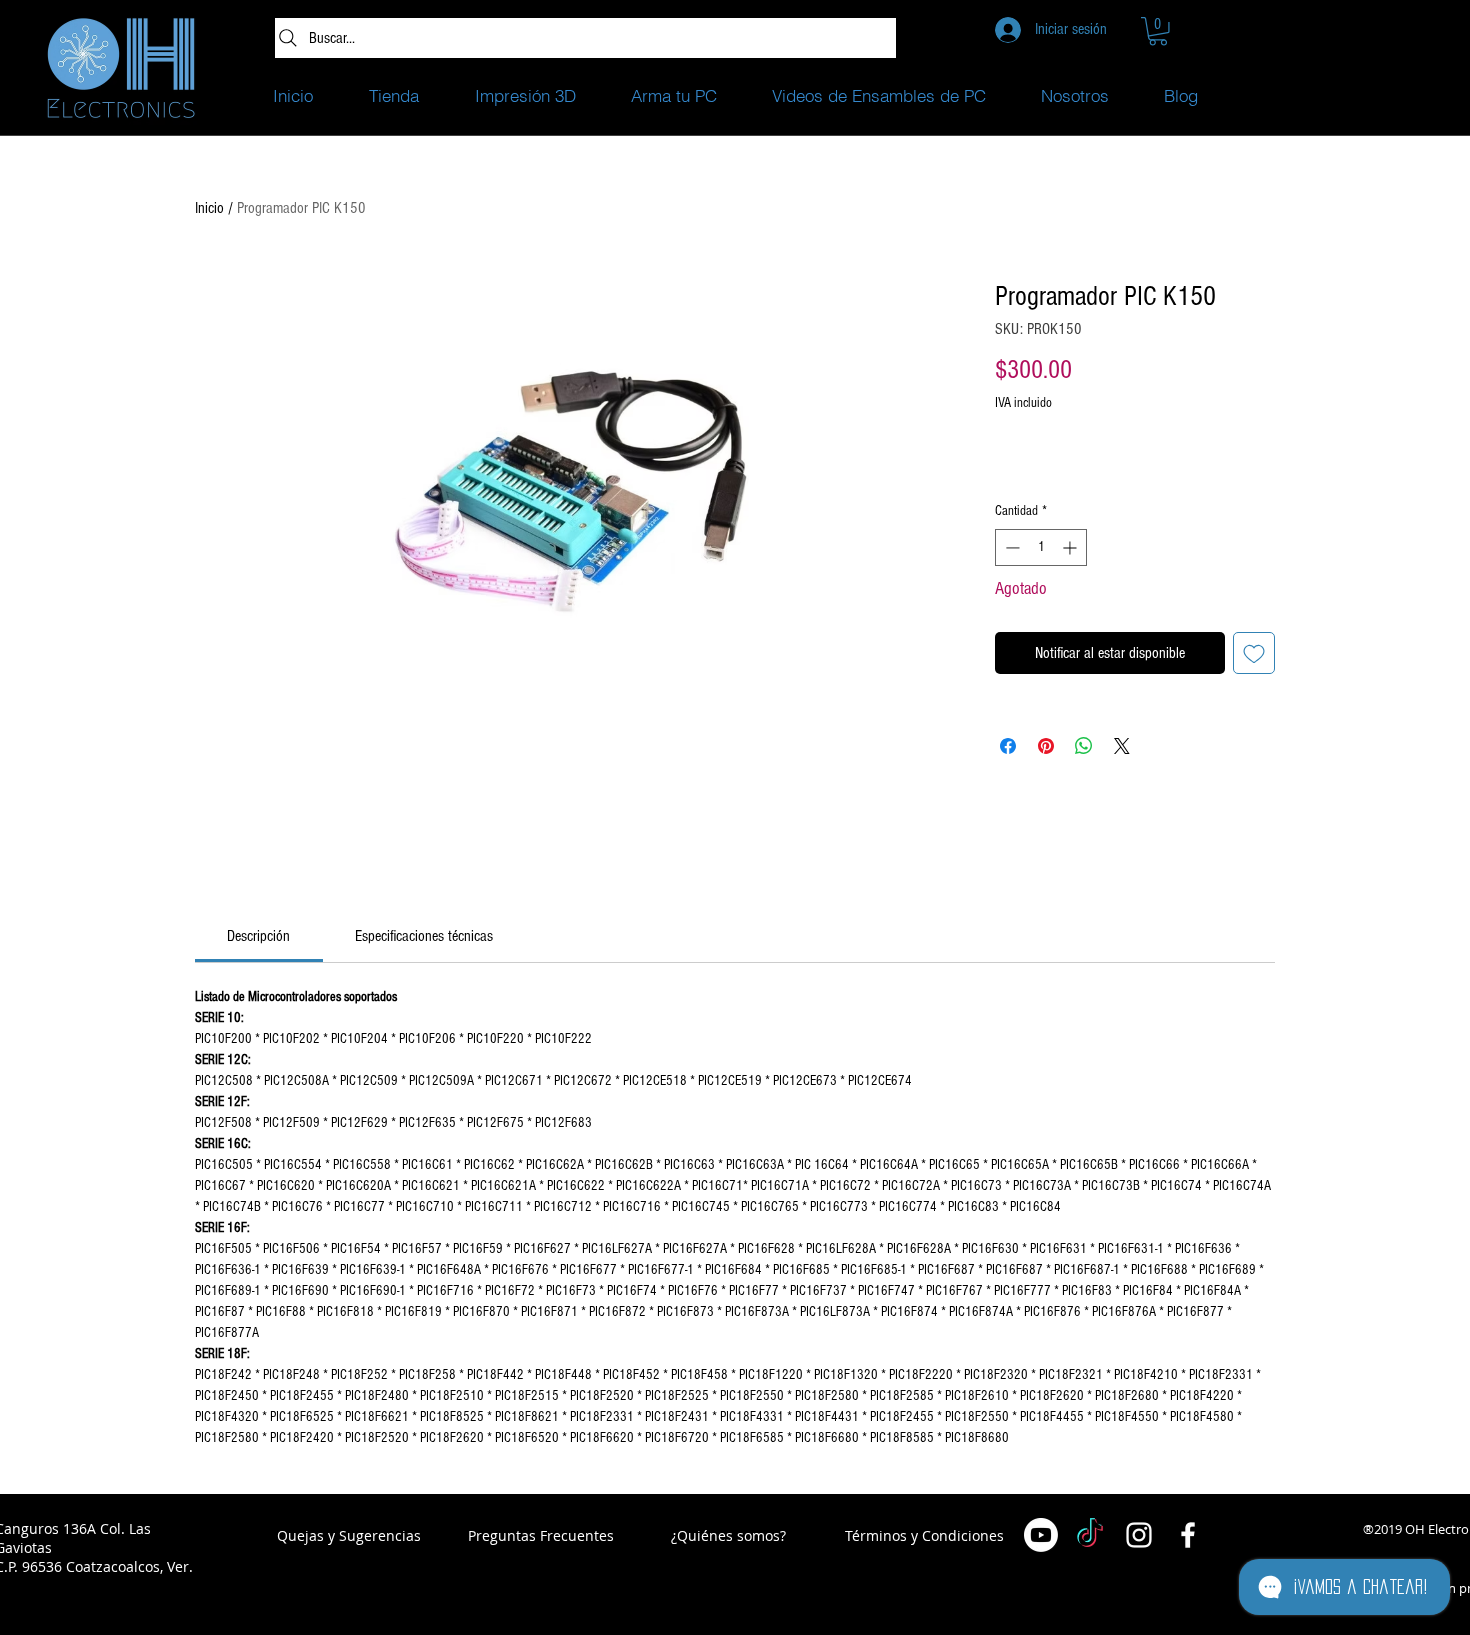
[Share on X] (1122, 746)
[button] (1158, 31)
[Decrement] (1010, 547)
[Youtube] (1041, 1535)
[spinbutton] (1041, 547)
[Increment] (1071, 547)
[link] (258, 936)
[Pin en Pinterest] (1046, 746)
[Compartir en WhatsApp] (1084, 746)
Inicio (209, 208)
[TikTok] (1090, 1535)
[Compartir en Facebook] (1008, 746)
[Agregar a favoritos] (1254, 653)
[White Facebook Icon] (1188, 1535)
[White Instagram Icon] (1139, 1535)
